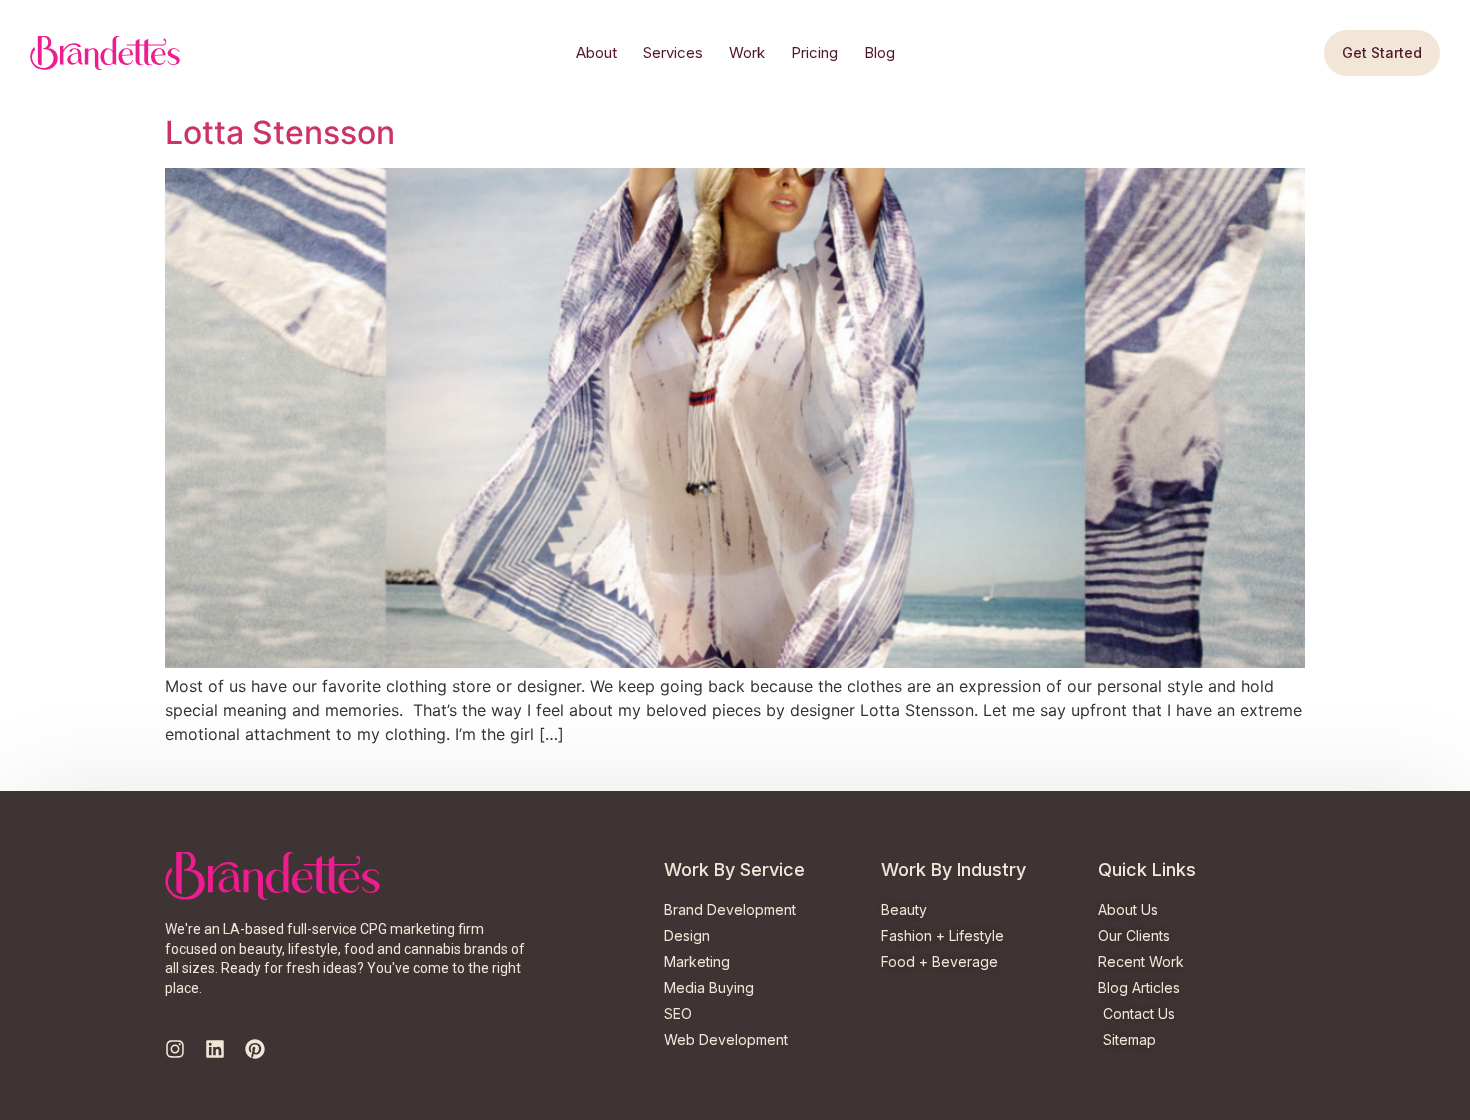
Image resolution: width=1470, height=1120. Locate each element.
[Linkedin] (215, 1049)
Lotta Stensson (280, 132)
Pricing (814, 52)
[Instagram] (175, 1049)
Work (747, 52)
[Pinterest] (255, 1049)
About (596, 52)
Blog (879, 52)
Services (673, 52)
